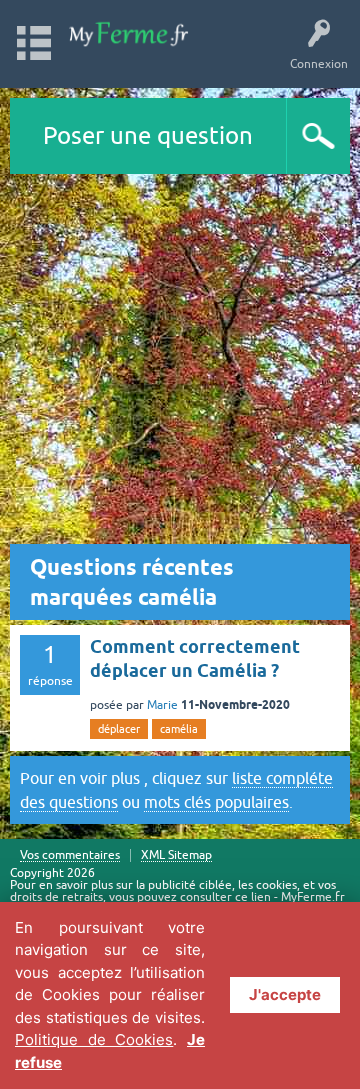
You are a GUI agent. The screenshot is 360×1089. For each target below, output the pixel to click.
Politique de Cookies (94, 1039)
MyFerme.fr (313, 897)
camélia (179, 729)
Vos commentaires (70, 855)
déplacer (119, 729)
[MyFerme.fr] (129, 34)
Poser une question (148, 135)
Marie (162, 705)
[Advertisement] (180, 364)
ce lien (253, 897)
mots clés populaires (216, 802)
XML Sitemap (176, 855)
